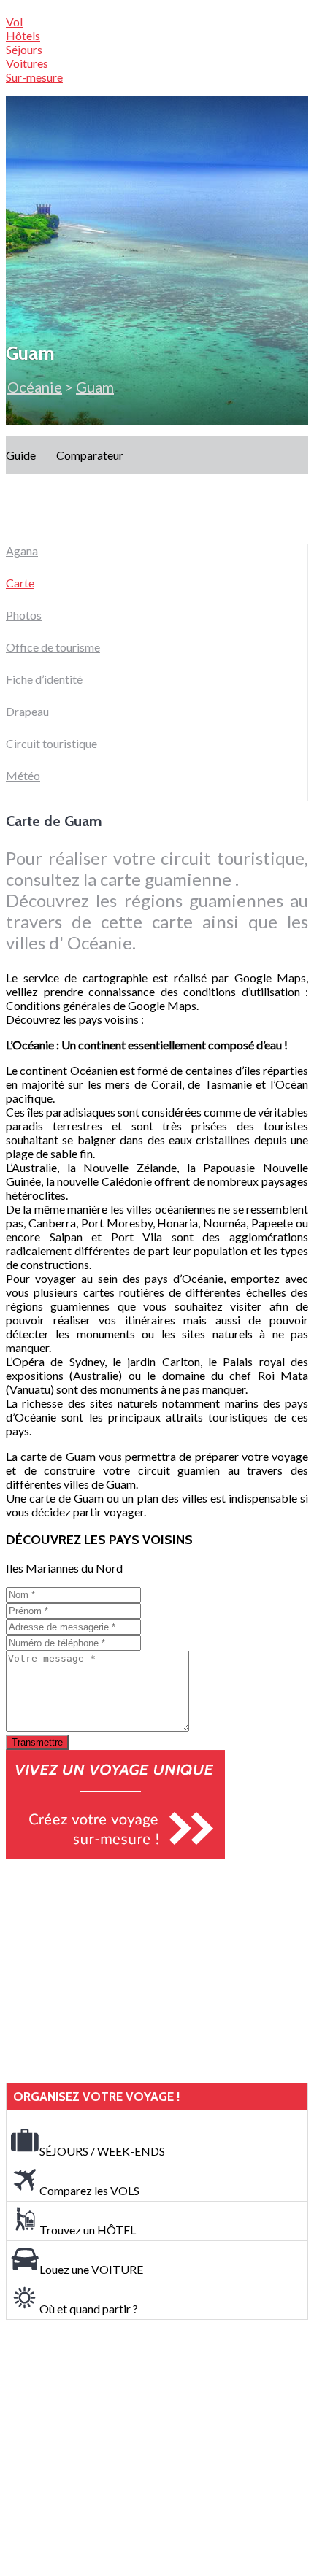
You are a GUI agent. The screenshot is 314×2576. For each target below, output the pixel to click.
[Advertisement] (115, 1971)
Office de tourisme (53, 647)
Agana (22, 551)
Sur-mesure (34, 77)
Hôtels (23, 35)
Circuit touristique (51, 743)
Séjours (24, 49)
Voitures (27, 63)
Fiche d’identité (44, 679)
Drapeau (27, 711)
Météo (23, 775)
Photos (24, 615)
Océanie (35, 387)
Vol (14, 22)
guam (95, 387)
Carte (20, 583)
